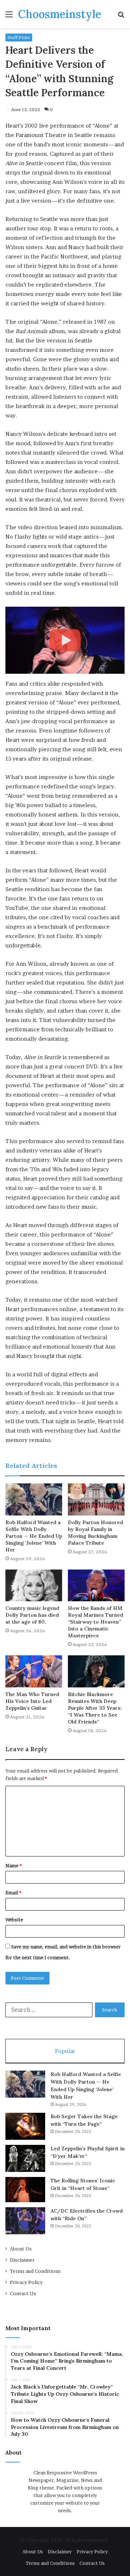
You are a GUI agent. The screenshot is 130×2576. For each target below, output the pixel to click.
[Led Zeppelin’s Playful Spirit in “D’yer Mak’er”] (25, 2158)
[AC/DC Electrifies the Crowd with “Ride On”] (25, 2221)
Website (14, 1920)
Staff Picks (19, 37)
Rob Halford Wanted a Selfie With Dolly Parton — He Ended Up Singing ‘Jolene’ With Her (34, 1536)
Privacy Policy (26, 2282)
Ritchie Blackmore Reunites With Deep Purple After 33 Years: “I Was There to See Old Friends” (95, 1708)
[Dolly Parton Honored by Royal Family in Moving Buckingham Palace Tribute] (96, 1499)
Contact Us (23, 2293)
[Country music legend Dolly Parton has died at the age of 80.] (34, 1586)
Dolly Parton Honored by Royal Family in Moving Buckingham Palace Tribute (96, 1533)
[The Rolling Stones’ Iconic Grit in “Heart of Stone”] (25, 2190)
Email (13, 1893)
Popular (65, 2051)
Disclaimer (22, 2260)
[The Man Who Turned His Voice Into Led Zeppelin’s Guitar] (34, 1671)
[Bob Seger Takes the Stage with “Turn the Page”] (25, 2126)
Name (14, 1865)
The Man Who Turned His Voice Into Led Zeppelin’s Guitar (32, 1701)
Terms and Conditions (35, 2271)
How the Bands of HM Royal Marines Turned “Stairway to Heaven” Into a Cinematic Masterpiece (96, 1622)
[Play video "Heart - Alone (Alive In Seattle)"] (65, 640)
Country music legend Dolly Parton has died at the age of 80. (32, 1615)
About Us (21, 2249)
